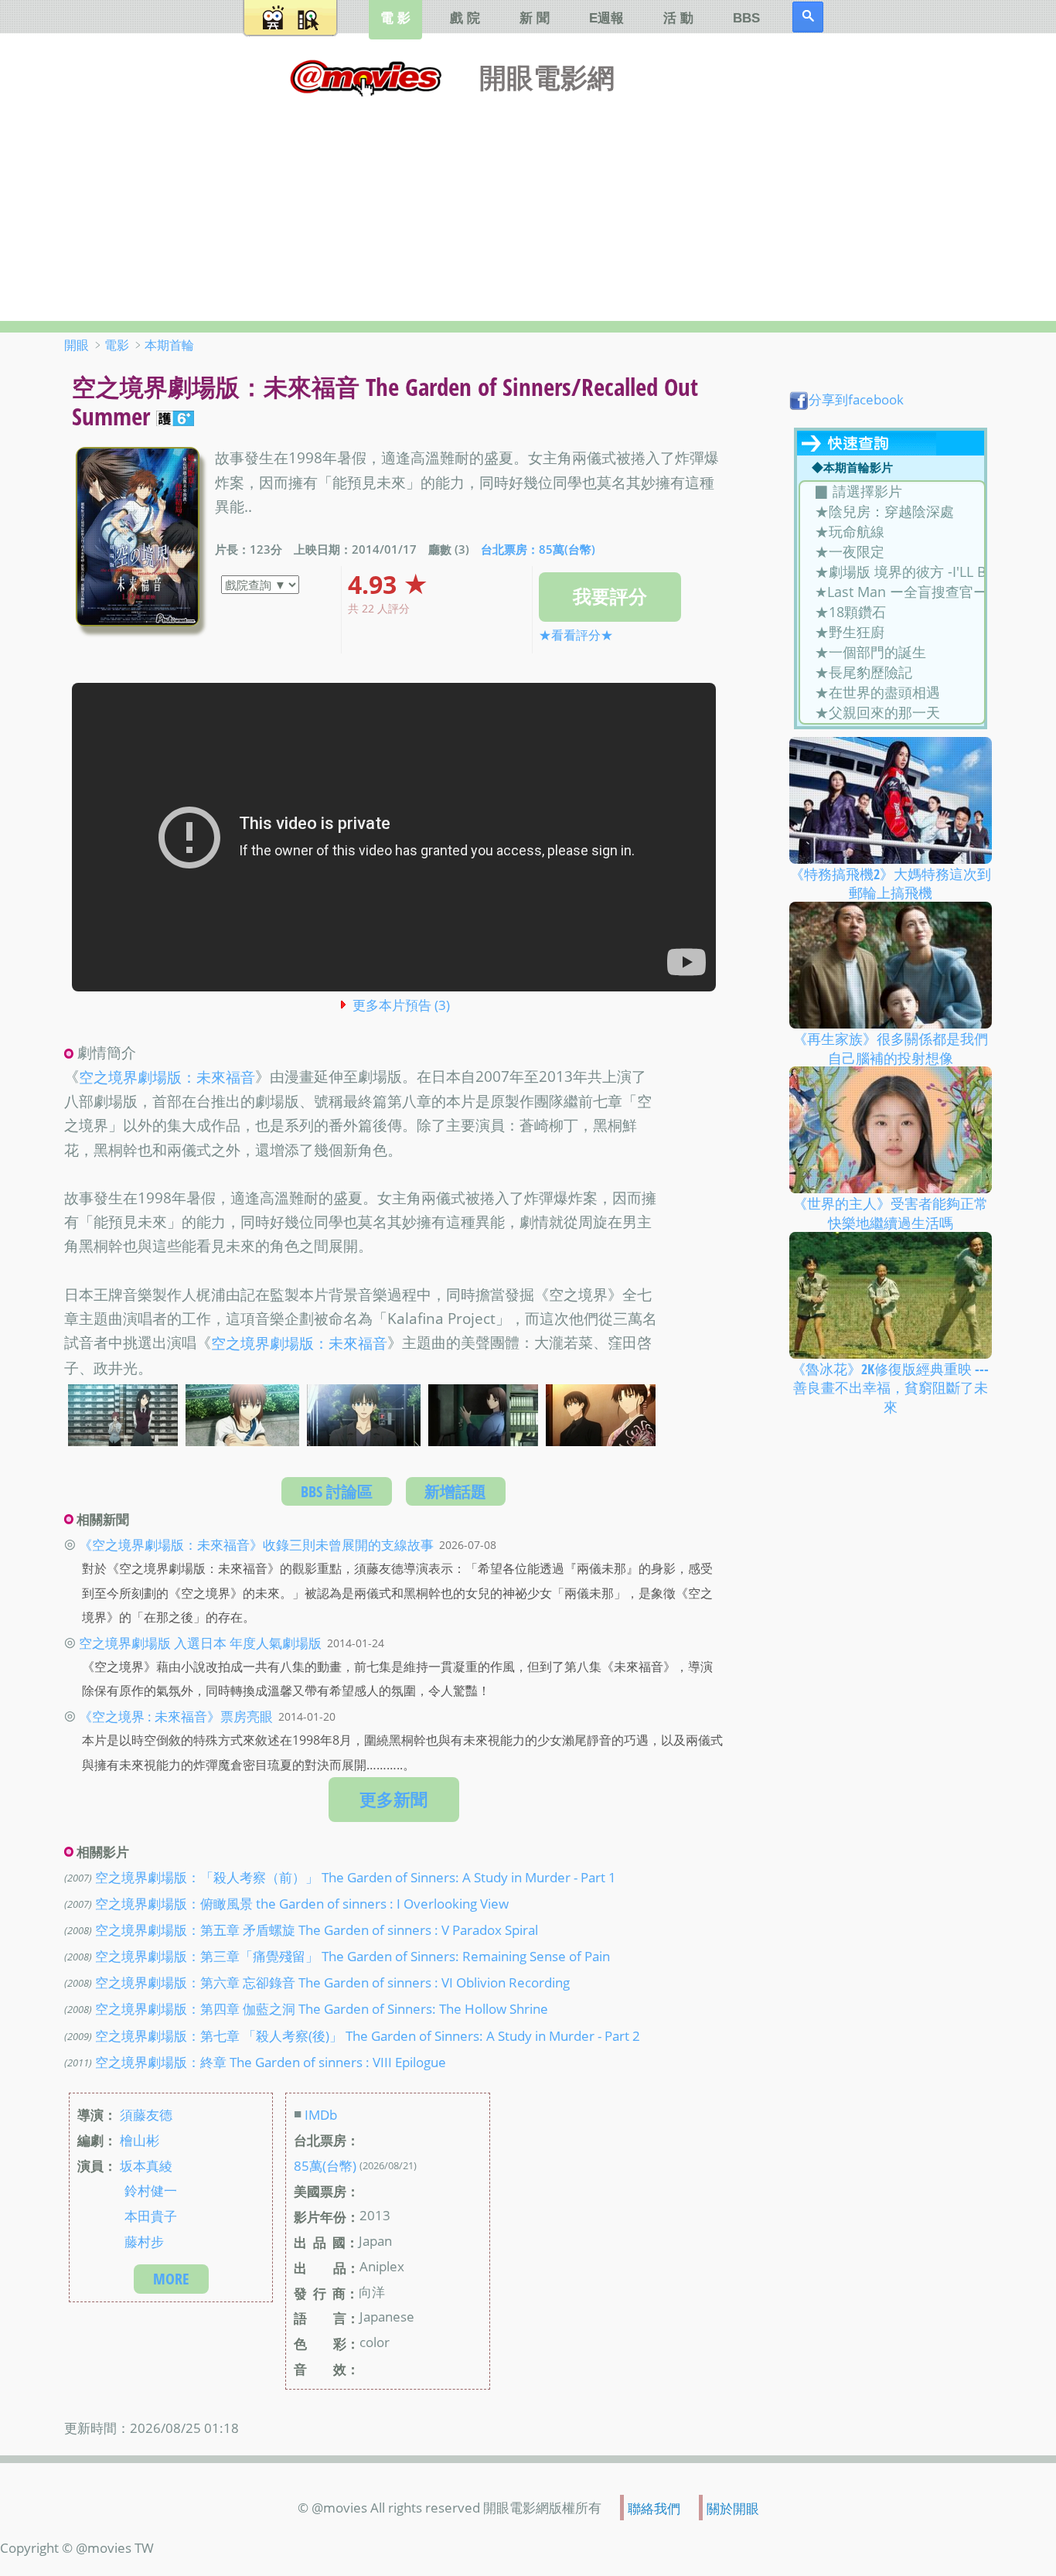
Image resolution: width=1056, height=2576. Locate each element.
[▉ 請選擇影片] (892, 492)
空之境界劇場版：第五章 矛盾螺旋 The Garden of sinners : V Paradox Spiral (317, 1929)
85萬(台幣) (325, 2165)
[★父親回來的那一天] (892, 713)
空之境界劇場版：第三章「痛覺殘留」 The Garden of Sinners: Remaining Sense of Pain (353, 1956)
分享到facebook (856, 399)
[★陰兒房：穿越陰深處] (892, 512)
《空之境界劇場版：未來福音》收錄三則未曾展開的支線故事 (256, 1544)
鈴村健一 (151, 2190)
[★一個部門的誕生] (892, 653)
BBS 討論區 (337, 1491)
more (171, 2279)
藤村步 (144, 2241)
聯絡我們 (654, 2507)
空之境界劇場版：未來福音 (167, 1077)
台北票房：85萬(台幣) (538, 550)
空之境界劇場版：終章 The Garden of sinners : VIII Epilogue (271, 2061)
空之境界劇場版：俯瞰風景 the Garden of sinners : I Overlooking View (302, 1903)
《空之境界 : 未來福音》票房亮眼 (176, 1716)
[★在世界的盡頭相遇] (892, 693)
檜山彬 (140, 2139)
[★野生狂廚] (892, 633)
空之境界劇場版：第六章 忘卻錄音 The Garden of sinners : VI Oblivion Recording (332, 1982)
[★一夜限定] (892, 552)
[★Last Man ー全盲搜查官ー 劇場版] (892, 592)
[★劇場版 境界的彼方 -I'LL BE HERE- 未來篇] (892, 572)
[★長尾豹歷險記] (892, 673)
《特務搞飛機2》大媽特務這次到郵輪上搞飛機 (891, 883)
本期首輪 (169, 345)
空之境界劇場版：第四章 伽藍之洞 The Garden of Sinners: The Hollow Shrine (322, 2008)
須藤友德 (146, 2114)
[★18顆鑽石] (892, 612)
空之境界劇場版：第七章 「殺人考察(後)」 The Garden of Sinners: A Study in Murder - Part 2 (368, 2035)
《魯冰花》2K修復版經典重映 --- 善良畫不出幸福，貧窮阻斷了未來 (890, 1388)
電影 (117, 345)
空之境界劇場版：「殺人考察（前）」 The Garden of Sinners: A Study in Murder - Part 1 (356, 1877)
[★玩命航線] (892, 532)
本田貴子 (151, 2216)
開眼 (77, 345)
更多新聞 (393, 1799)
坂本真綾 (146, 2165)
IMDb (321, 2114)
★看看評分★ (576, 635)
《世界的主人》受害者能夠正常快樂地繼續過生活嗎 (891, 1213)
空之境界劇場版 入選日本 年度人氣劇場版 (200, 1643)
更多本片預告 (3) (401, 1005)
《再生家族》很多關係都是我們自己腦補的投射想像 (891, 1048)
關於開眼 (733, 2507)
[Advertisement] (528, 205)
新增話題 (455, 1491)
